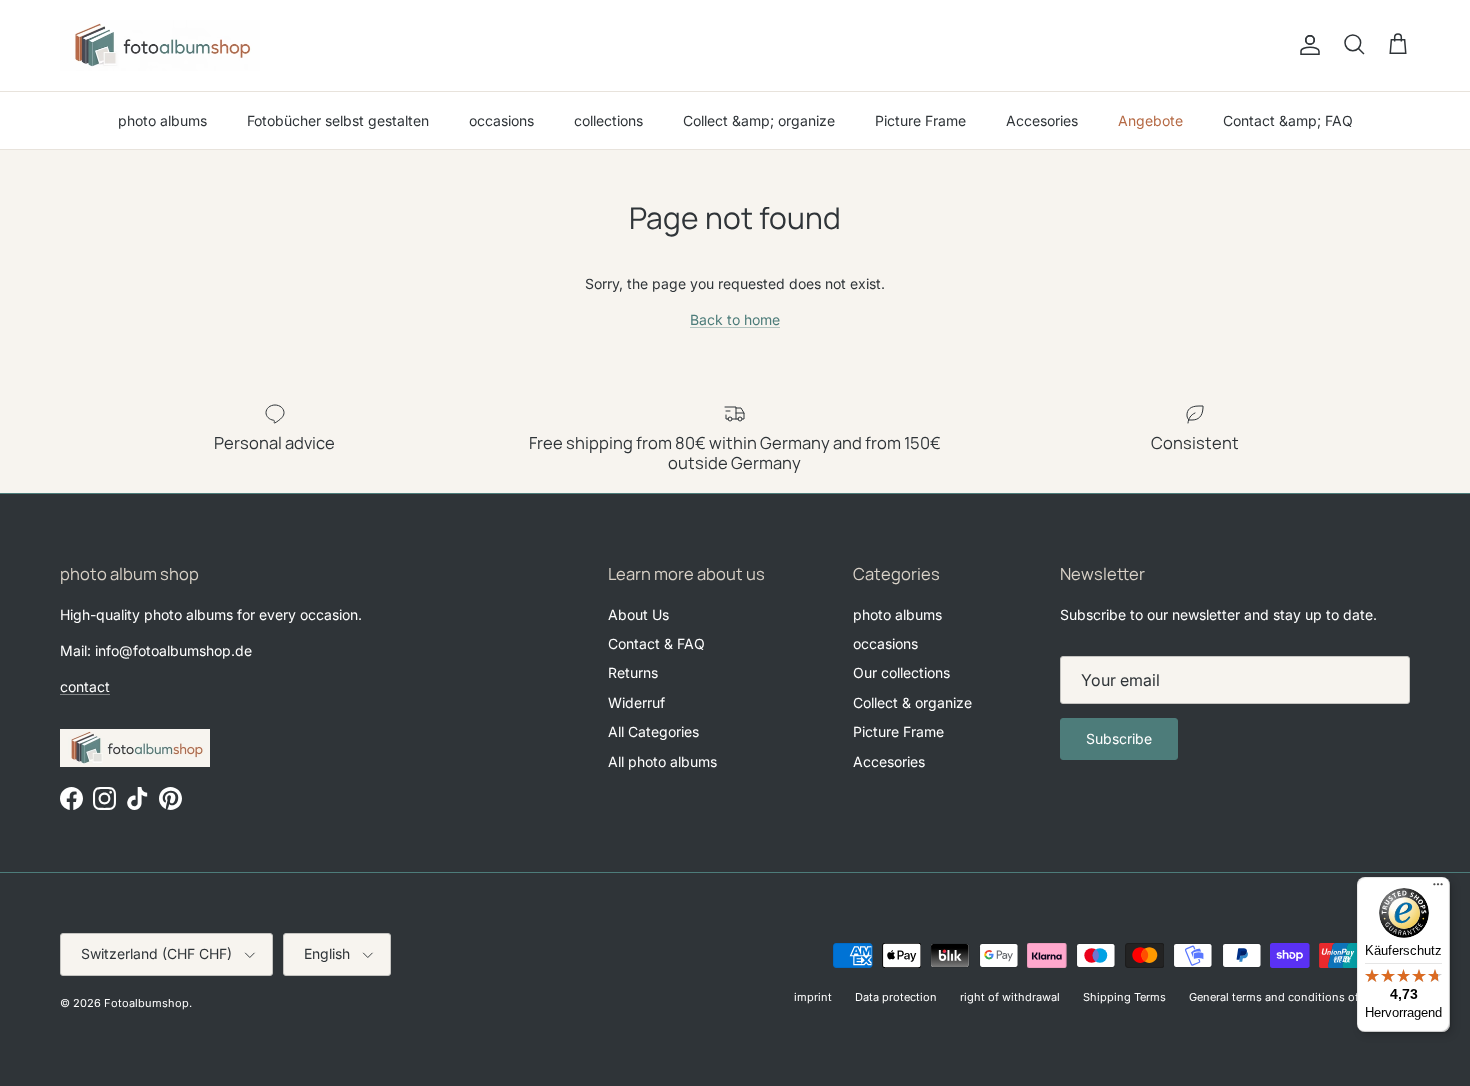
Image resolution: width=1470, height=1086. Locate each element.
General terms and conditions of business (1299, 997)
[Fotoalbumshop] (160, 45)
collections (608, 120)
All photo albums (662, 761)
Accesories (1042, 120)
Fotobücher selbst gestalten (338, 120)
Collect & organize (912, 702)
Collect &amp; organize (759, 120)
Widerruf (636, 702)
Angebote (1150, 120)
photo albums (162, 120)
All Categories (653, 731)
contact (85, 686)
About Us (638, 614)
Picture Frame (920, 120)
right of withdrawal (1010, 997)
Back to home (735, 319)
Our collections (901, 672)
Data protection (896, 997)
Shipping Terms (1124, 997)
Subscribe (1119, 738)
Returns (633, 672)
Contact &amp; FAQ (1288, 120)
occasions (501, 120)
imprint (813, 997)
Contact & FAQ (656, 643)
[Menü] (1438, 889)
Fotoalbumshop (146, 1003)
